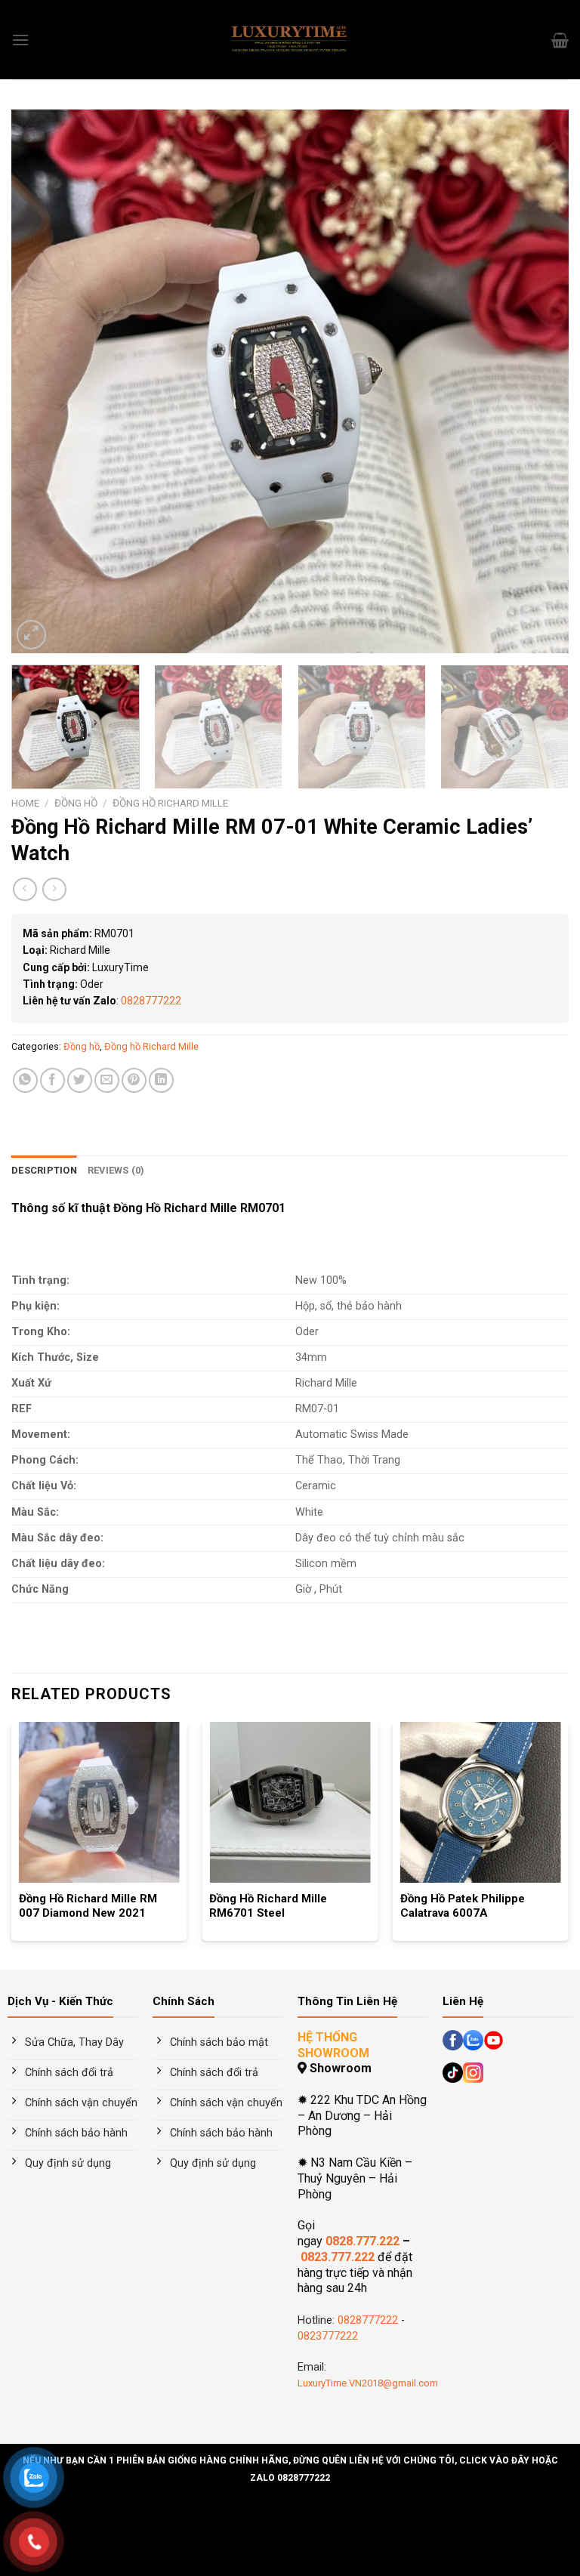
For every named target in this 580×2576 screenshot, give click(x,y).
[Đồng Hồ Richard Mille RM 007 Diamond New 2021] (99, 1802)
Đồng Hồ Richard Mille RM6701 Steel (268, 1906)
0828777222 (151, 1001)
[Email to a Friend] (107, 1080)
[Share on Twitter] (80, 1080)
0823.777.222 (338, 2257)
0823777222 (328, 2336)
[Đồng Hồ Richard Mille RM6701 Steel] (290, 1802)
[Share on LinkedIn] (161, 1080)
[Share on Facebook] (52, 1080)
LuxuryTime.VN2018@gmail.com (368, 2383)
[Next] (538, 381)
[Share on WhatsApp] (25, 1080)
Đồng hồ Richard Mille (170, 803)
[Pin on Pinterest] (134, 1080)
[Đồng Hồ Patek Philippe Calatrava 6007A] (481, 1802)
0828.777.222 (362, 2241)
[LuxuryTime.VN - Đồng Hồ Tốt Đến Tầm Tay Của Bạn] (290, 40)
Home (25, 803)
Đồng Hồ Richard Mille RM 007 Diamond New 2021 (88, 1906)
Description (44, 1170)
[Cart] (560, 40)
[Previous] (42, 381)
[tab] (44, 1171)
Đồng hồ (76, 803)
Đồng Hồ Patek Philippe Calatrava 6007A (463, 1906)
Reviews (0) (116, 1170)
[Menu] (20, 40)
